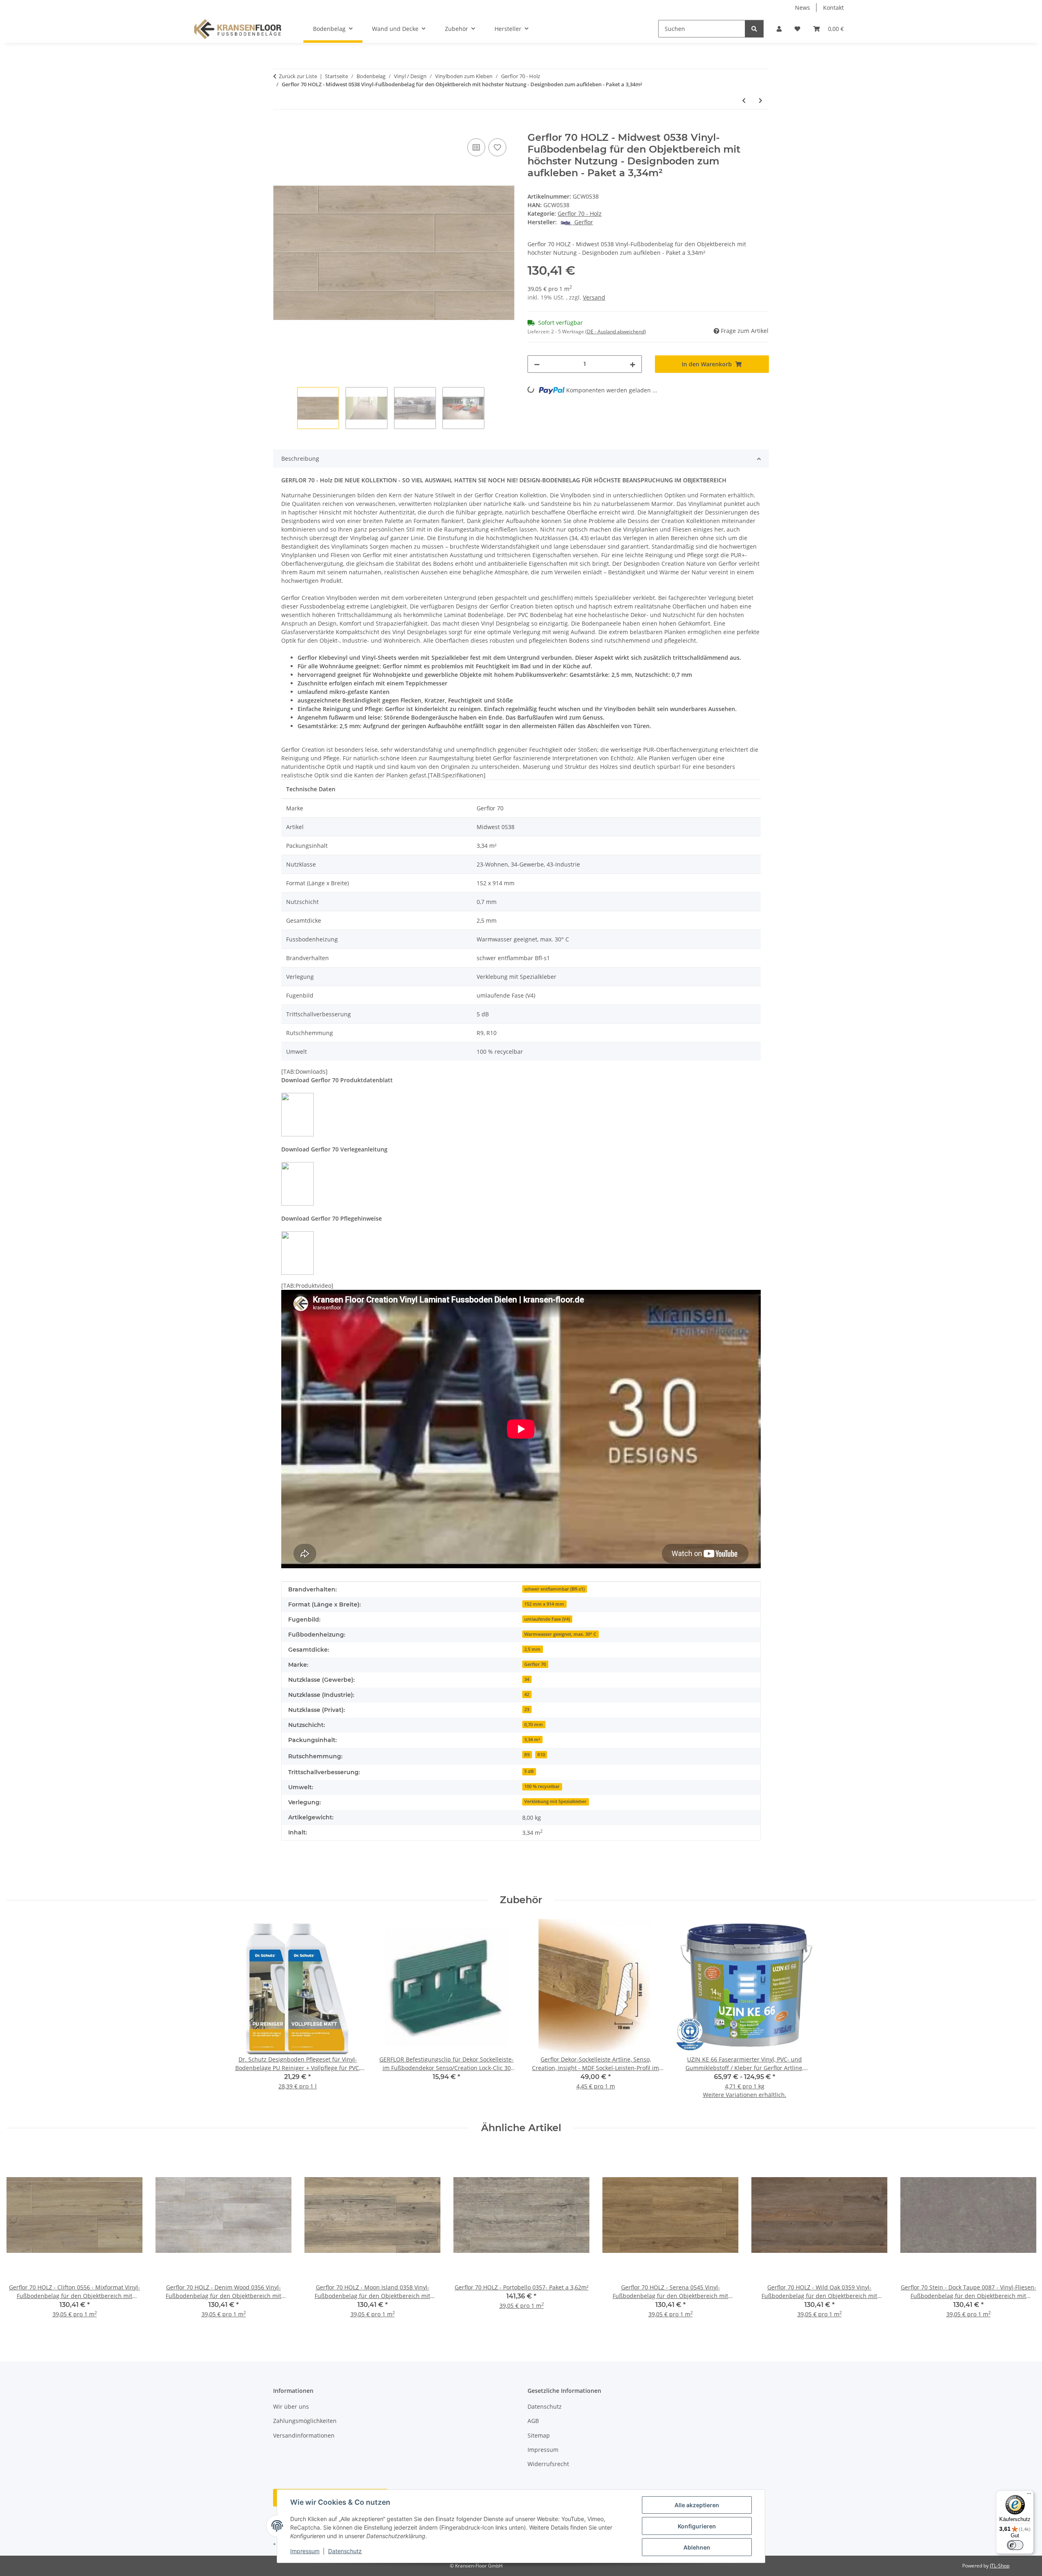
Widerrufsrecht (548, 2464)
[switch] (1015, 2545)
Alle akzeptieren (697, 2505)
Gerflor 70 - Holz (580, 213)
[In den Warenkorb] (280, 127)
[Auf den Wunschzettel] (497, 147)
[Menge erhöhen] (633, 364)
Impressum (305, 2551)
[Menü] (1029, 2495)
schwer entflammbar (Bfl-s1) (554, 1589)
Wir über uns (291, 2406)
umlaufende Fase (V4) (547, 1619)
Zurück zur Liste (298, 76)
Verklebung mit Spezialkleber (555, 1801)
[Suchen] (754, 29)
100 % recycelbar (542, 1786)
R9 (527, 1755)
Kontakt (833, 8)
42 (527, 1694)
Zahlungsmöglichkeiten (305, 2421)
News (802, 8)
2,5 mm (532, 1649)
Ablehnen (697, 2547)
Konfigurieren (697, 2526)
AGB (533, 2421)
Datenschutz (345, 2551)
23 (527, 1709)
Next (1022, 2238)
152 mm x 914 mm (544, 1604)
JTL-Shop (1000, 2566)
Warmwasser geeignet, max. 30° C (560, 1634)
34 (527, 1679)
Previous (20, 2238)
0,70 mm (534, 1725)
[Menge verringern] (537, 364)
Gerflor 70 (535, 1664)
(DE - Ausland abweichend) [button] (616, 332)
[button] (779, 29)
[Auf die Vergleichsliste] (476, 147)
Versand (594, 297)
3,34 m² (532, 1740)
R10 (541, 1755)
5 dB (529, 1771)
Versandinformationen (304, 2435)
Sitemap (539, 2435)
